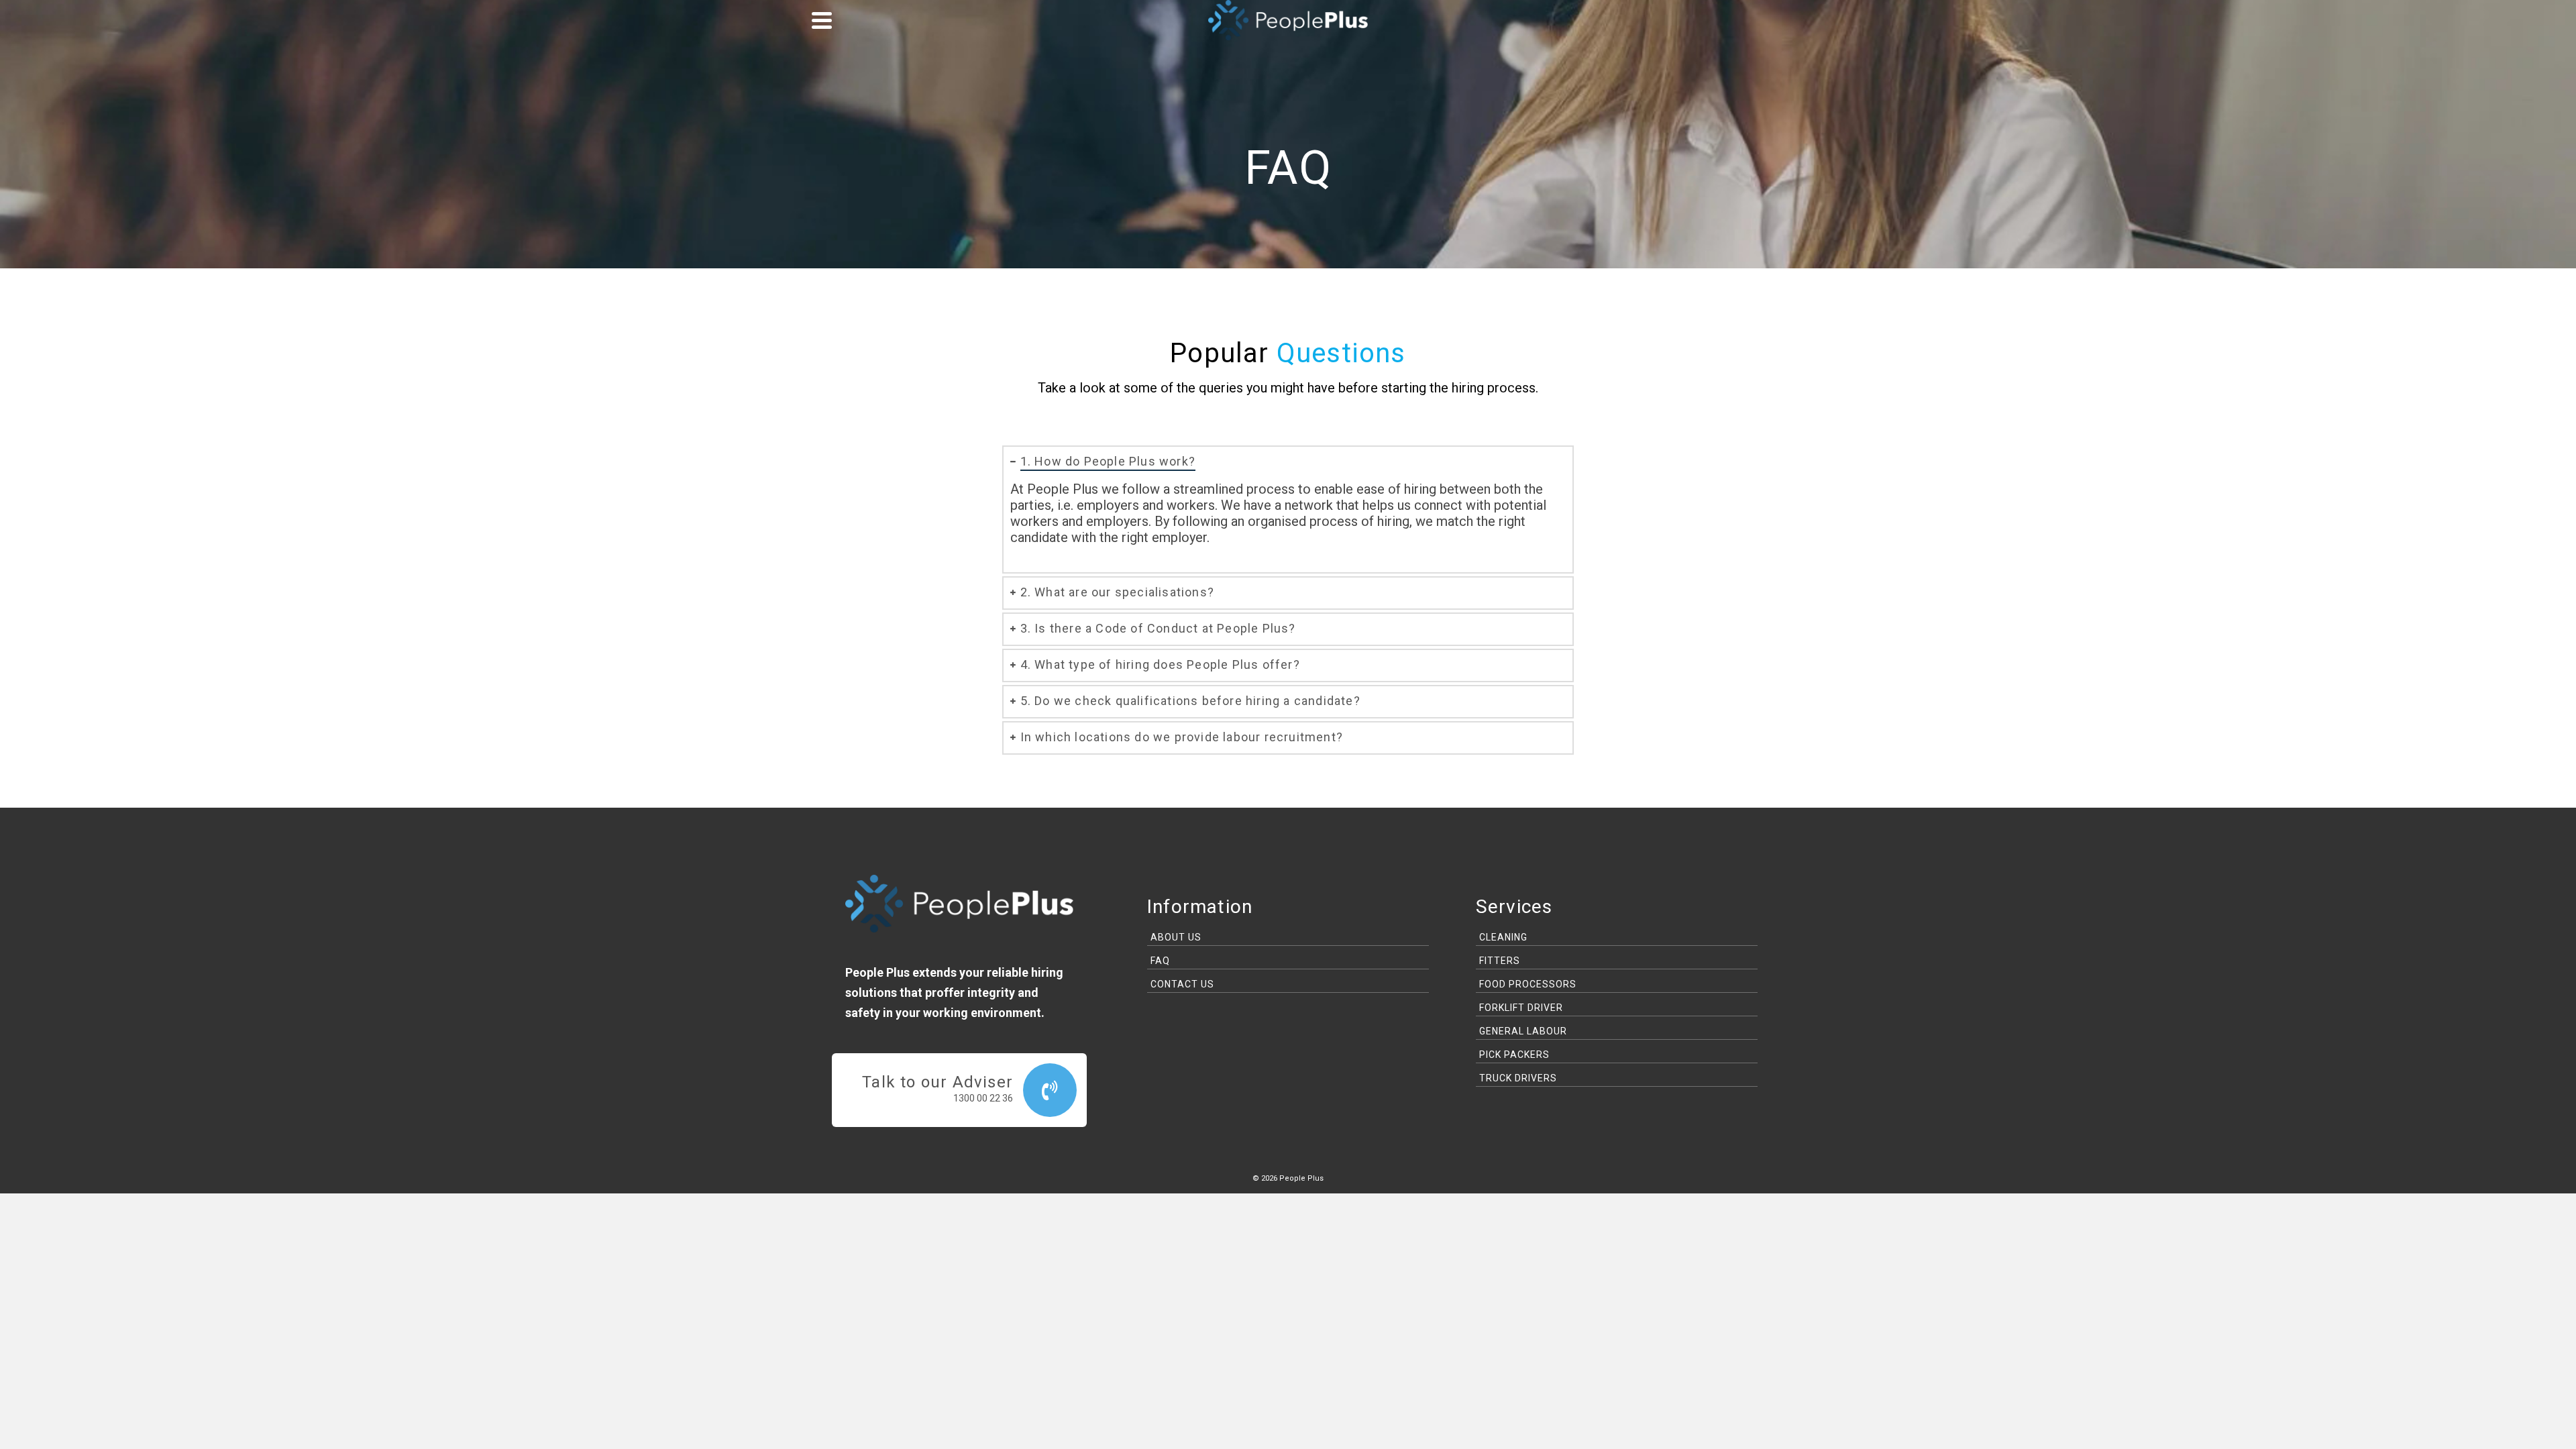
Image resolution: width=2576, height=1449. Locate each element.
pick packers (1514, 1055)
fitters (1500, 961)
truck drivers (1518, 1078)
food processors (1528, 984)
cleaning (1503, 937)
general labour (1523, 1031)
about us (1176, 937)
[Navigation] (822, 20)
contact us (1182, 984)
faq (1160, 961)
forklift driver (1521, 1008)
